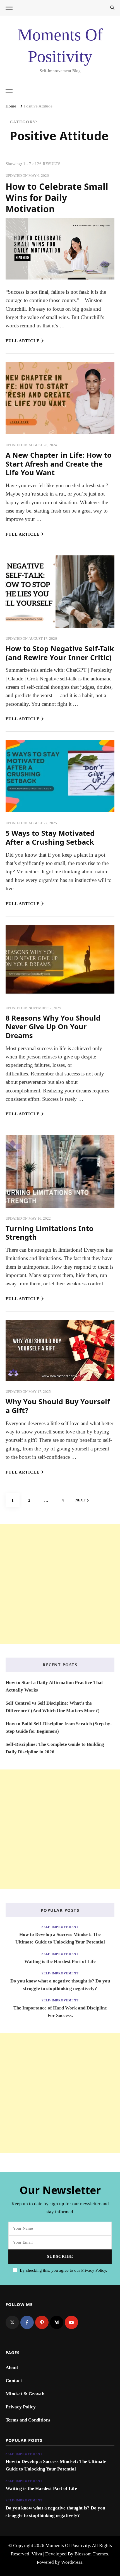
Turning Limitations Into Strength (50, 1233)
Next (80, 1500)
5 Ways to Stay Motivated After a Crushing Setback (50, 837)
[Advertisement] (60, 1584)
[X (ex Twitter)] (12, 2322)
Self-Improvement (60, 1927)
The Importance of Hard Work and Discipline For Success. (60, 2012)
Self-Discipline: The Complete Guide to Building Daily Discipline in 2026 (55, 1748)
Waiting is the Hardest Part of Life (60, 1961)
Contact (14, 2381)
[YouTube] (71, 2322)
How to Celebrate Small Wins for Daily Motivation (57, 197)
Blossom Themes (91, 2554)
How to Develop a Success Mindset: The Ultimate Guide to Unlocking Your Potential (60, 1938)
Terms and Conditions (28, 2420)
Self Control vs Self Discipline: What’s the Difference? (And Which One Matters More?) (53, 1707)
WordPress (72, 2562)
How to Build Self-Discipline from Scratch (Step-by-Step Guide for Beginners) (59, 1727)
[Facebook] (27, 2322)
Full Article (23, 341)
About (12, 2368)
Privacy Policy (21, 2407)
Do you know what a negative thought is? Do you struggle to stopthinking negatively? (60, 1985)
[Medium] (57, 2322)
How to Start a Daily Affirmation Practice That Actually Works (54, 1686)
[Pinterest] (42, 2322)
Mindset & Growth (25, 2394)
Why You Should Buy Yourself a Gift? (58, 1406)
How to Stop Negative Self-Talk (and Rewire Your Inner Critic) (60, 653)
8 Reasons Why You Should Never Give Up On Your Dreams (53, 1027)
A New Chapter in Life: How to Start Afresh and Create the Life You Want (59, 464)
